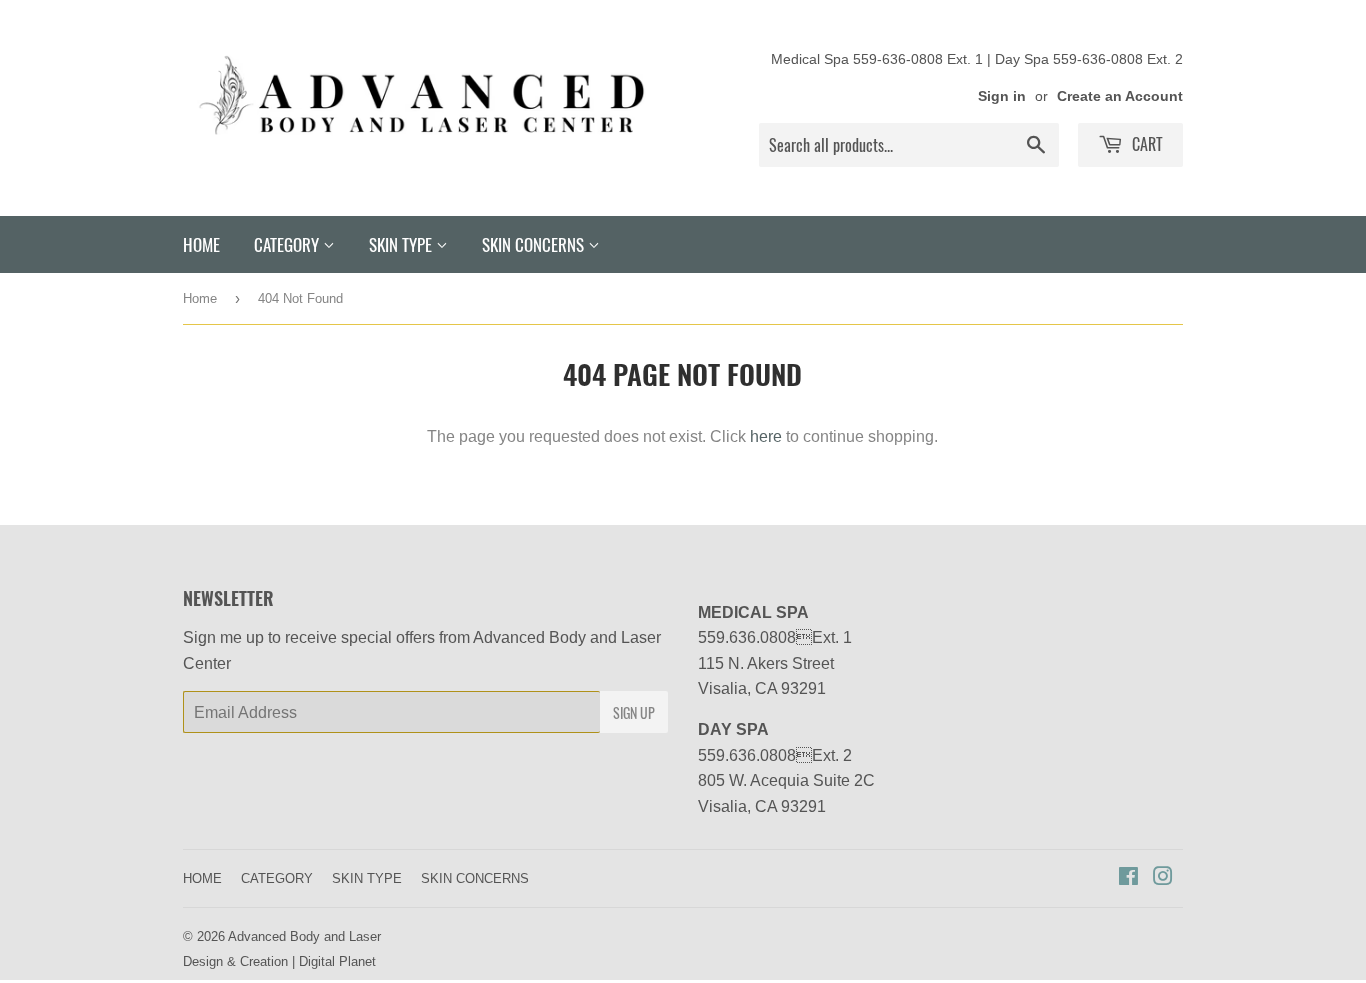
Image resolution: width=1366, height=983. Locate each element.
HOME (201, 244)
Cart (1145, 144)
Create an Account (1120, 96)
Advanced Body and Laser (304, 936)
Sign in (1002, 96)
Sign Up (634, 712)
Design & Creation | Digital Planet (279, 961)
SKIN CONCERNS (535, 244)
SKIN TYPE (402, 244)
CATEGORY (288, 244)
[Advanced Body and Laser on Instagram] (1163, 878)
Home (200, 298)
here (766, 436)
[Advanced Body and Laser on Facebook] (1128, 878)
